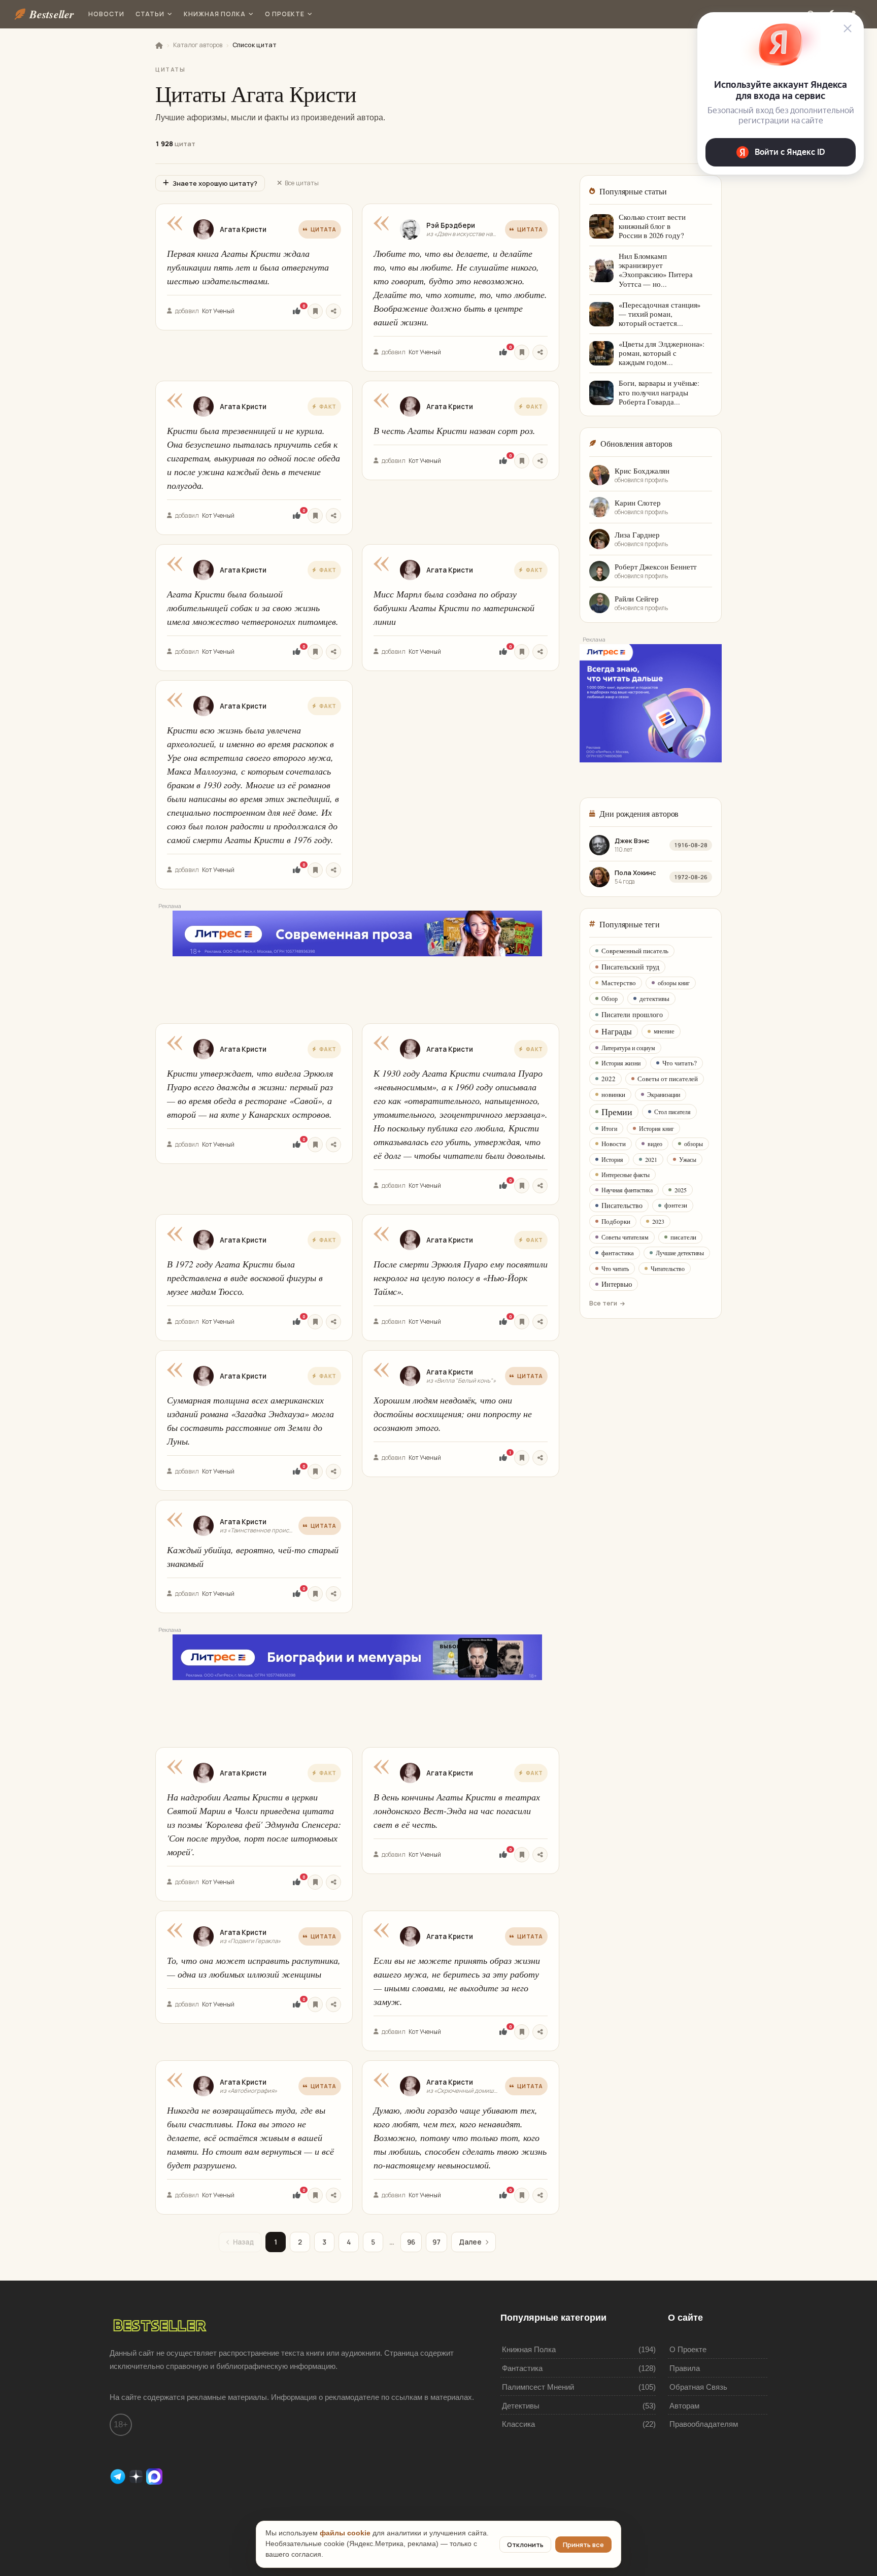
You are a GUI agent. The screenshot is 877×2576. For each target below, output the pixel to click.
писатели (683, 1237)
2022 (609, 1079)
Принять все (583, 2545)
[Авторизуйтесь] (315, 311)
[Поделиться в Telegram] (333, 311)
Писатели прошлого (632, 1014)
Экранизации (664, 1094)
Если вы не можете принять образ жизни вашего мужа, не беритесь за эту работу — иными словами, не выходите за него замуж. (457, 1981)
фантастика (618, 1253)
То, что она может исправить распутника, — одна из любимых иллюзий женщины (254, 1967)
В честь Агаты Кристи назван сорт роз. (454, 430)
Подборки (616, 1221)
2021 (651, 1159)
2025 (681, 1190)
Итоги (609, 1128)
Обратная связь (698, 2387)
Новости (106, 14)
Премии (617, 1112)
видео (655, 1144)
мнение (664, 1031)
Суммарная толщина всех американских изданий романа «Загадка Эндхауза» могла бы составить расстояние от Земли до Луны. (250, 1420)
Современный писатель (635, 951)
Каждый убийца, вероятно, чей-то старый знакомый (253, 1557)
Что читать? (680, 1063)
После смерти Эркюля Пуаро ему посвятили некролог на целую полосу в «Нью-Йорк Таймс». (461, 1278)
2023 (658, 1221)
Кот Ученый (218, 311)
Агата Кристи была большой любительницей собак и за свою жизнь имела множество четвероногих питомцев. (253, 608)
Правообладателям (704, 2424)
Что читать (615, 1268)
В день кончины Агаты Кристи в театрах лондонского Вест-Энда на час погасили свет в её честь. (457, 1811)
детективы (654, 998)
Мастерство (619, 983)
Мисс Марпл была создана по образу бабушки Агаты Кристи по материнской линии (454, 608)
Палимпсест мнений (538, 2387)
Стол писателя (672, 1112)
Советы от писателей (668, 1079)
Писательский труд (630, 967)
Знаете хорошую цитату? (215, 183)
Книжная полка (214, 14)
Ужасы (688, 1159)
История (612, 1159)
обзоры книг (674, 983)
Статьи (150, 14)
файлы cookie (345, 2533)
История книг (656, 1128)
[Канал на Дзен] (137, 2476)
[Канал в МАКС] (154, 2476)
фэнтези (676, 1205)
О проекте (285, 14)
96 (411, 2242)
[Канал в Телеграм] (119, 2476)
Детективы (521, 2406)
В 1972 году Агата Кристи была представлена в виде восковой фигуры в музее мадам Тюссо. (245, 1278)
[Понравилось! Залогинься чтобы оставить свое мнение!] (297, 311)
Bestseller (52, 14)
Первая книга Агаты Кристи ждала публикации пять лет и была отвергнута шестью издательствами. (248, 267)
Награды (617, 1031)
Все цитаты (302, 183)
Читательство (668, 1268)
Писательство (622, 1205)
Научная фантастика (627, 1190)
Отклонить (525, 2545)
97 (436, 2242)
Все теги (603, 1303)
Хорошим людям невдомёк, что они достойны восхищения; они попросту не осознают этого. (453, 1414)
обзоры (694, 1144)
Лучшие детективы (680, 1253)
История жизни (621, 1063)
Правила (685, 2368)
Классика (518, 2424)
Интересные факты (626, 1175)
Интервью (617, 1284)
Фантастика (522, 2368)
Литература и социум (628, 1048)
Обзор (610, 998)
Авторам (684, 2406)
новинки (613, 1094)
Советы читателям (625, 1237)
